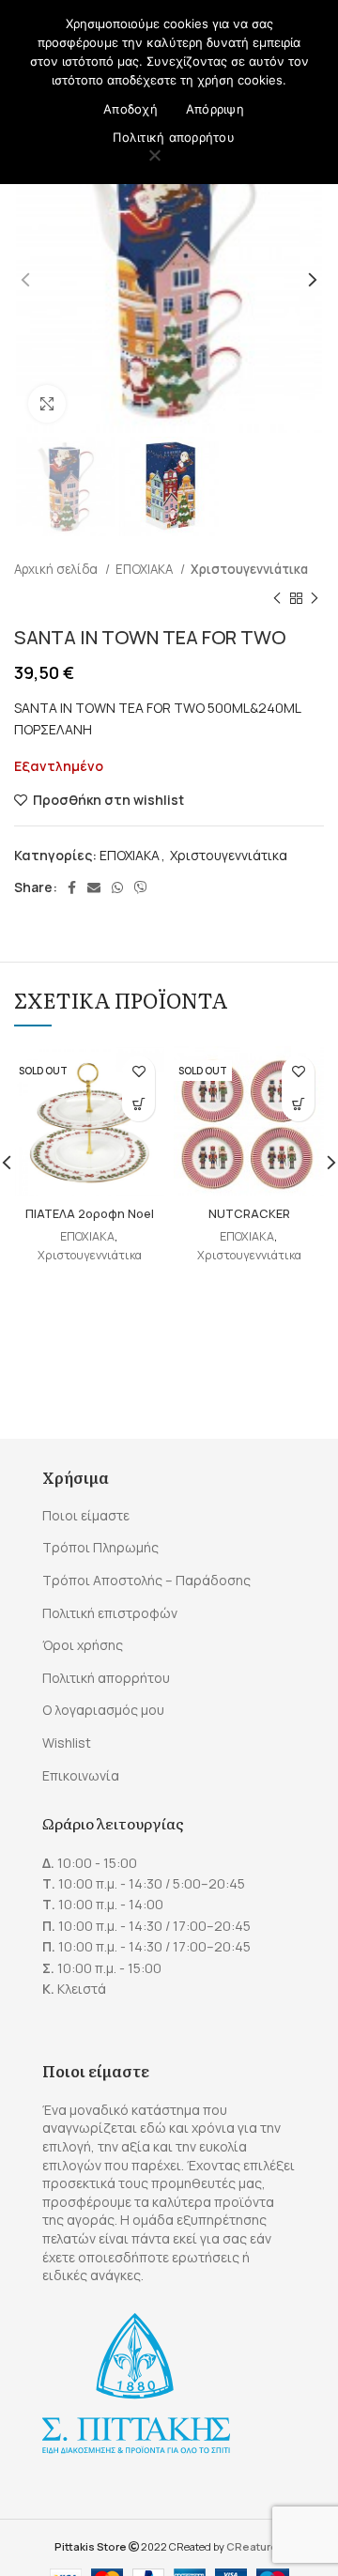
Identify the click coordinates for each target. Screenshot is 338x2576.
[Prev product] (277, 598)
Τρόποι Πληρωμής (100, 1547)
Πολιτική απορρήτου (106, 1678)
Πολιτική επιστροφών (110, 1613)
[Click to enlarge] (47, 404)
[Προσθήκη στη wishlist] (138, 1072)
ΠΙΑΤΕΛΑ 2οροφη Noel (90, 1214)
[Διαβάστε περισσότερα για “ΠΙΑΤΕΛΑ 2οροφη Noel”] (138, 1105)
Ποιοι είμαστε (86, 1515)
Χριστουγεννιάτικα (249, 569)
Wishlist (67, 1743)
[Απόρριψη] (155, 157)
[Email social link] (94, 887)
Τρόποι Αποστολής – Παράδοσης (146, 1580)
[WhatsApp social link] (117, 887)
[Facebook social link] (72, 887)
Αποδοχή (131, 109)
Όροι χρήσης (83, 1645)
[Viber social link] (141, 887)
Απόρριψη (215, 109)
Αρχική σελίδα (57, 569)
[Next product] (315, 598)
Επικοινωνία (81, 1775)
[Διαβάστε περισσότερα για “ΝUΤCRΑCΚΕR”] (298, 1105)
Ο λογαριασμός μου (103, 1710)
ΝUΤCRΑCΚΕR (249, 1214)
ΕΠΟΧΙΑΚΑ (146, 569)
